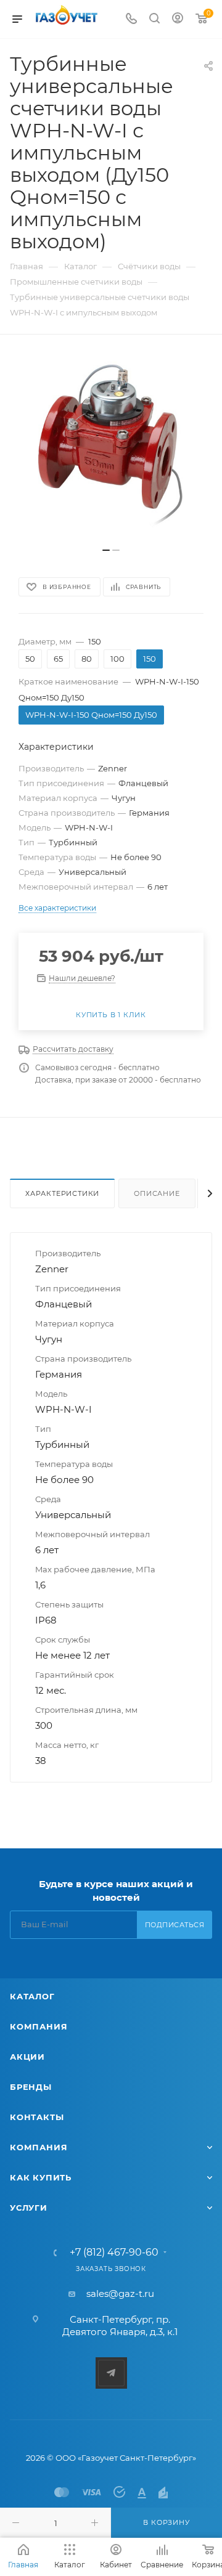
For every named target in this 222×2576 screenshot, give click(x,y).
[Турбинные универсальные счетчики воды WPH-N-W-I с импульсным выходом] (111, 447)
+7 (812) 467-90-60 (114, 2253)
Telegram (111, 2373)
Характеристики (62, 1193)
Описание (157, 1193)
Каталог (32, 1996)
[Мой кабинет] (178, 19)
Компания (39, 2026)
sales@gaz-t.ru (120, 2294)
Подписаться (175, 1925)
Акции (27, 2057)
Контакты (37, 2117)
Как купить (41, 2177)
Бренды (31, 2087)
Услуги (29, 2208)
